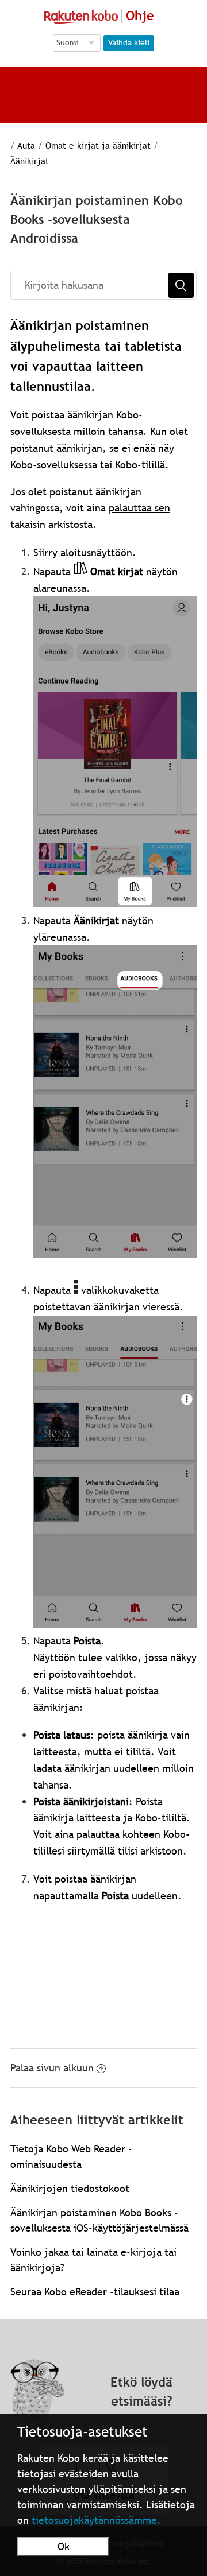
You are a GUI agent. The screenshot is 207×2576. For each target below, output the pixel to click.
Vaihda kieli (129, 42)
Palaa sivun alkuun (52, 2068)
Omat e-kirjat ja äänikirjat (98, 145)
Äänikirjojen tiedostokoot (70, 2188)
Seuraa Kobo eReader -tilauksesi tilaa (95, 2292)
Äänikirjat (30, 161)
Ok (64, 2546)
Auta (26, 145)
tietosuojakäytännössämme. (96, 2520)
